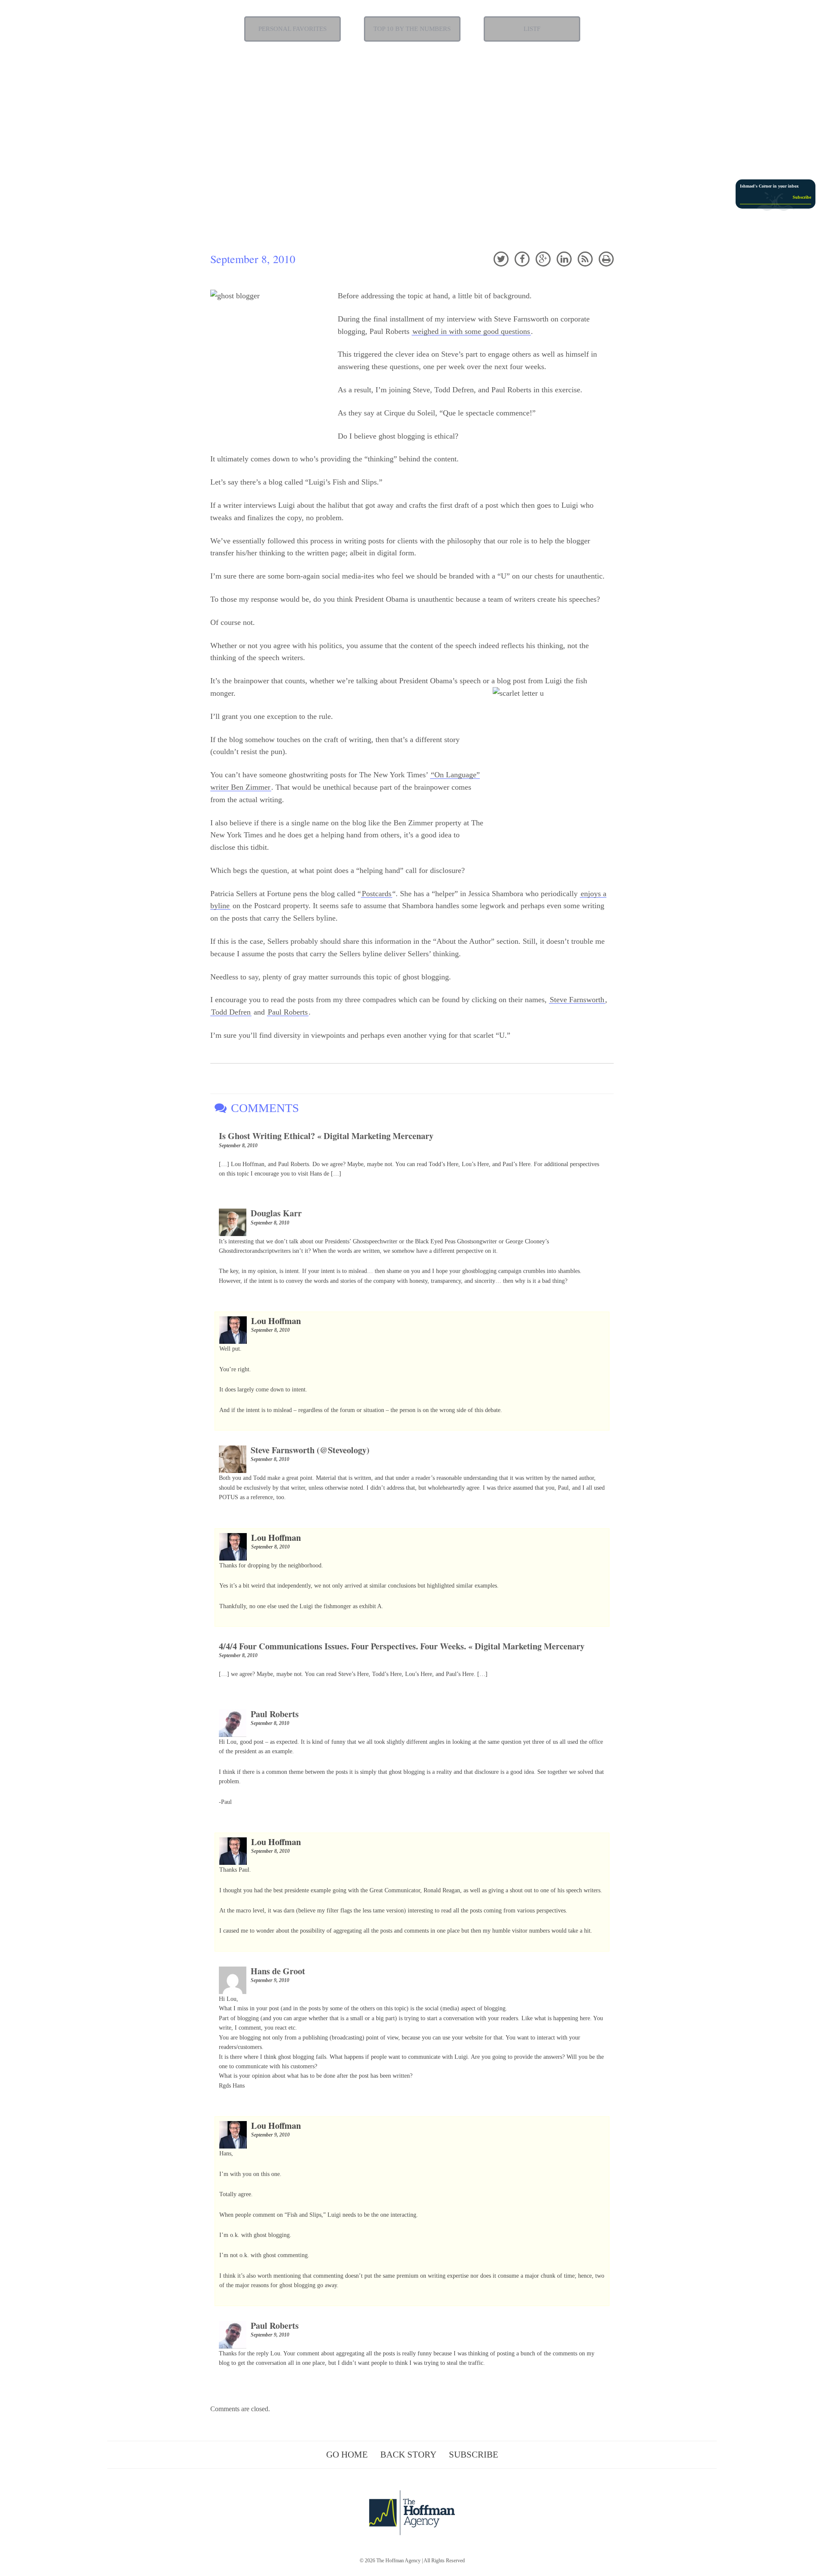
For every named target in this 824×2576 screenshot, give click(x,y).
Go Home (347, 2455)
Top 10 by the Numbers (412, 29)
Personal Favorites (292, 29)
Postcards (377, 894)
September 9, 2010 (270, 1980)
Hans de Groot (278, 1971)
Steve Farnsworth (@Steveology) (310, 1450)
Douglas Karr (276, 1213)
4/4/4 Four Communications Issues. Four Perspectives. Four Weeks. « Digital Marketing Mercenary (402, 1646)
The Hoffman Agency (398, 2561)
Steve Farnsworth (577, 1000)
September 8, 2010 (238, 1146)
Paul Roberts (288, 1012)
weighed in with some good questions (471, 331)
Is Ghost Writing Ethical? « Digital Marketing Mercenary (326, 1136)
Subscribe (474, 2455)
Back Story (408, 2455)
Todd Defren (231, 1012)
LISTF (532, 29)
